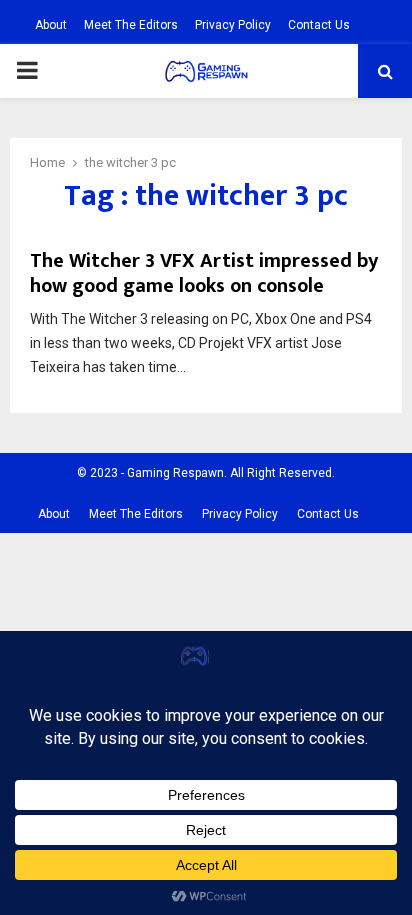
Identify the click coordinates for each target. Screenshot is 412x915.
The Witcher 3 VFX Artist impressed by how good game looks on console (204, 273)
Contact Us (319, 25)
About (51, 25)
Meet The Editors (131, 25)
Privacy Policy (233, 25)
